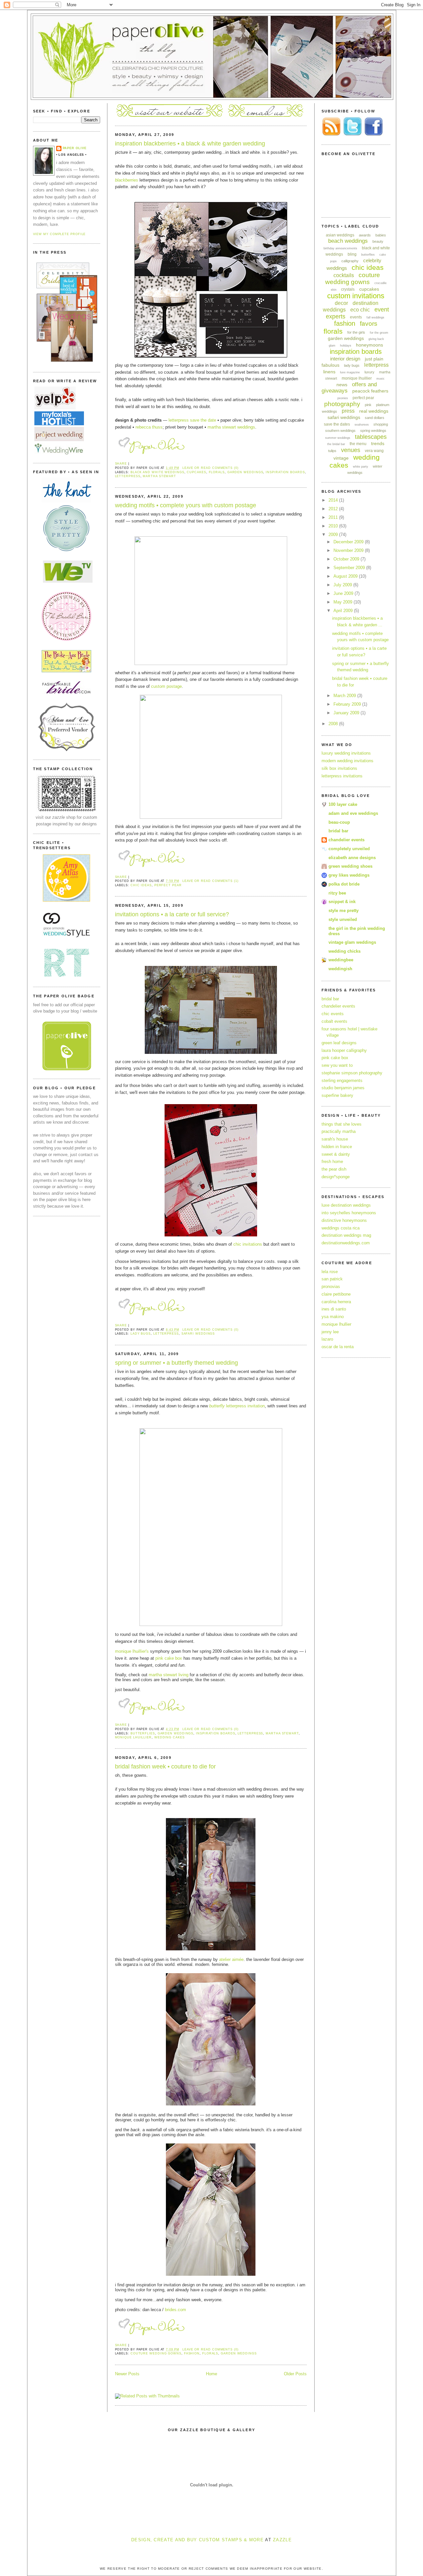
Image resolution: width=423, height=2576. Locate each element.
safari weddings (198, 1334)
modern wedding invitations (347, 761)
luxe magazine (350, 372)
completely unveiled (349, 849)
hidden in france (337, 1147)
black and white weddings (157, 472)
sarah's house (335, 1139)
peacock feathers (370, 391)
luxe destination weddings (346, 1205)
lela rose (330, 1272)
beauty (378, 241)
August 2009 (346, 576)
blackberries (127, 180)
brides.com (175, 2310)
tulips (332, 451)
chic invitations (248, 1244)
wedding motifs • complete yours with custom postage (186, 505)
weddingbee (341, 960)
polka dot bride (344, 884)
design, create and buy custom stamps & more (197, 2540)
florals (217, 472)
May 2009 (344, 602)
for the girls (356, 332)
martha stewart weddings (231, 427)
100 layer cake (343, 804)
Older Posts (295, 2374)
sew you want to (337, 1065)
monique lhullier (336, 1324)
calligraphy (350, 261)
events (356, 317)
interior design (345, 359)
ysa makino (333, 1317)
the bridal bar (336, 444)
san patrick (332, 1279)
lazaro (327, 1339)
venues (351, 450)
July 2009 (343, 585)
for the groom (379, 333)
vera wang (374, 451)
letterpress (128, 476)
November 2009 (349, 550)
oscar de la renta (338, 1347)
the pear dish (334, 1169)
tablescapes (371, 437)
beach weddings (348, 241)
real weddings (374, 411)
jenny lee (330, 1332)
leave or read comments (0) (211, 468)
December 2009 (349, 542)
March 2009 (345, 696)
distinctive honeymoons (344, 1220)
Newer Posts (127, 2374)
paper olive (75, 148)
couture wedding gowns (156, 2353)
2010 (334, 526)
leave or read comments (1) (211, 881)
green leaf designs (339, 1043)
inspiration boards (285, 472)
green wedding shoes (350, 866)
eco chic (360, 310)
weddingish (340, 969)
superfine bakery (337, 1095)
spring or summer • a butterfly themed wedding (176, 1363)
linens (329, 372)
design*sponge (336, 1177)
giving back (376, 339)
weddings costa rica (341, 1228)
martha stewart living (169, 1675)
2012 (334, 509)
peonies (343, 398)
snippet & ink (342, 902)
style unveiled (343, 919)
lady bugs (141, 1334)
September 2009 (350, 568)
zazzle (282, 2540)
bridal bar (338, 831)
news (342, 385)
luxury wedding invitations (346, 753)
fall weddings (375, 317)
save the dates (337, 424)
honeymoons (369, 345)
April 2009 (344, 611)
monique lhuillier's (132, 1651)
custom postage (166, 686)
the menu (358, 444)
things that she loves (342, 1124)
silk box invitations (339, 768)
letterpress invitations (342, 776)
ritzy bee (337, 893)
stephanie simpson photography (352, 1073)
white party (361, 467)
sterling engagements (342, 1080)
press (348, 411)
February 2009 (348, 704)
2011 (334, 517)
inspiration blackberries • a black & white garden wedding (190, 144)
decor (341, 303)
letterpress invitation (237, 1406)
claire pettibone (336, 1294)
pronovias (331, 1287)
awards (365, 235)
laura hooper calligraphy (344, 1050)
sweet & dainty (336, 1154)
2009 (334, 535)
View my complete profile (59, 234)
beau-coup (339, 822)
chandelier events (346, 840)
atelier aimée (231, 1959)
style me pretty (344, 911)
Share (121, 464)
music (381, 379)
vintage (341, 458)
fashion (192, 2353)
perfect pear (168, 885)
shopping (381, 424)
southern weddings (340, 431)
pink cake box (169, 1658)
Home (211, 2374)
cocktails (344, 275)
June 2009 (344, 593)
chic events (333, 1014)
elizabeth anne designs (352, 858)
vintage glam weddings (352, 942)
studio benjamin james (343, 1088)
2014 (334, 500)
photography (342, 404)
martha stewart (159, 476)
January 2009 (347, 713)
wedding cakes (170, 1737)
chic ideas (141, 885)
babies (381, 235)
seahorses (362, 425)
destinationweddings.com (346, 1243)
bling (352, 254)
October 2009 (347, 559)
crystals (348, 289)
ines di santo (334, 1309)
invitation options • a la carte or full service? (172, 914)
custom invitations (356, 296)
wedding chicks (345, 951)
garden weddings (245, 472)
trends (378, 443)
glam (332, 346)
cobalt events (334, 1021)
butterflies (143, 1733)
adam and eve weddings (353, 813)
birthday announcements (340, 248)
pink (368, 405)
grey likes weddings (349, 875)
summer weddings (338, 438)
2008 (334, 724)
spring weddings (373, 431)
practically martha (339, 1131)
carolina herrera (336, 1302)
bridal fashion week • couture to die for (165, 1766)
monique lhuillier (133, 1737)
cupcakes (196, 472)
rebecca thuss (149, 427)
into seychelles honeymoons (349, 1213)
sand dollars (375, 418)
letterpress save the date (192, 420)
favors (369, 324)
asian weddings (340, 235)
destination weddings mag (346, 1235)
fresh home (332, 1162)
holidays (346, 346)
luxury (369, 372)
